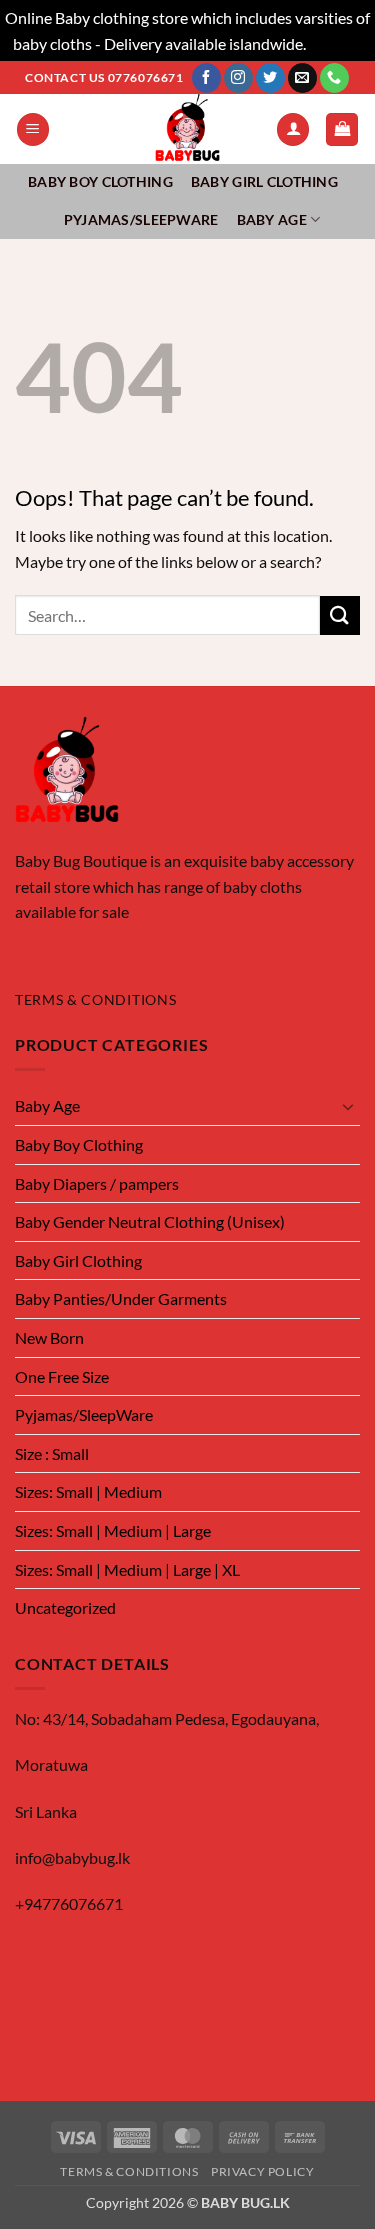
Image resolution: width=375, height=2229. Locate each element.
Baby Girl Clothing (264, 181)
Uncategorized (65, 1607)
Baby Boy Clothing (100, 181)
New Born (49, 1337)
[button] (33, 129)
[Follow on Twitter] (270, 78)
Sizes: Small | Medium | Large (113, 1530)
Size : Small (52, 1453)
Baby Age (272, 219)
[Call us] (334, 78)
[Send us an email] (302, 78)
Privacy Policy (263, 2171)
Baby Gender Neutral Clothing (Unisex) (150, 1221)
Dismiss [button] (336, 43)
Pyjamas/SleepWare (141, 219)
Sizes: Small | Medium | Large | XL (127, 1569)
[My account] (293, 129)
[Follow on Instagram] (238, 78)
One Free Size (62, 1376)
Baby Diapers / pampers (97, 1183)
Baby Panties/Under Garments (121, 1298)
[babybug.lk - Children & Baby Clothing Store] (188, 129)
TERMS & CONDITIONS (95, 1000)
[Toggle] (348, 1106)
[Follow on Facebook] (206, 78)
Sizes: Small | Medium (88, 1491)
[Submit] (340, 615)
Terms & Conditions (129, 2171)
